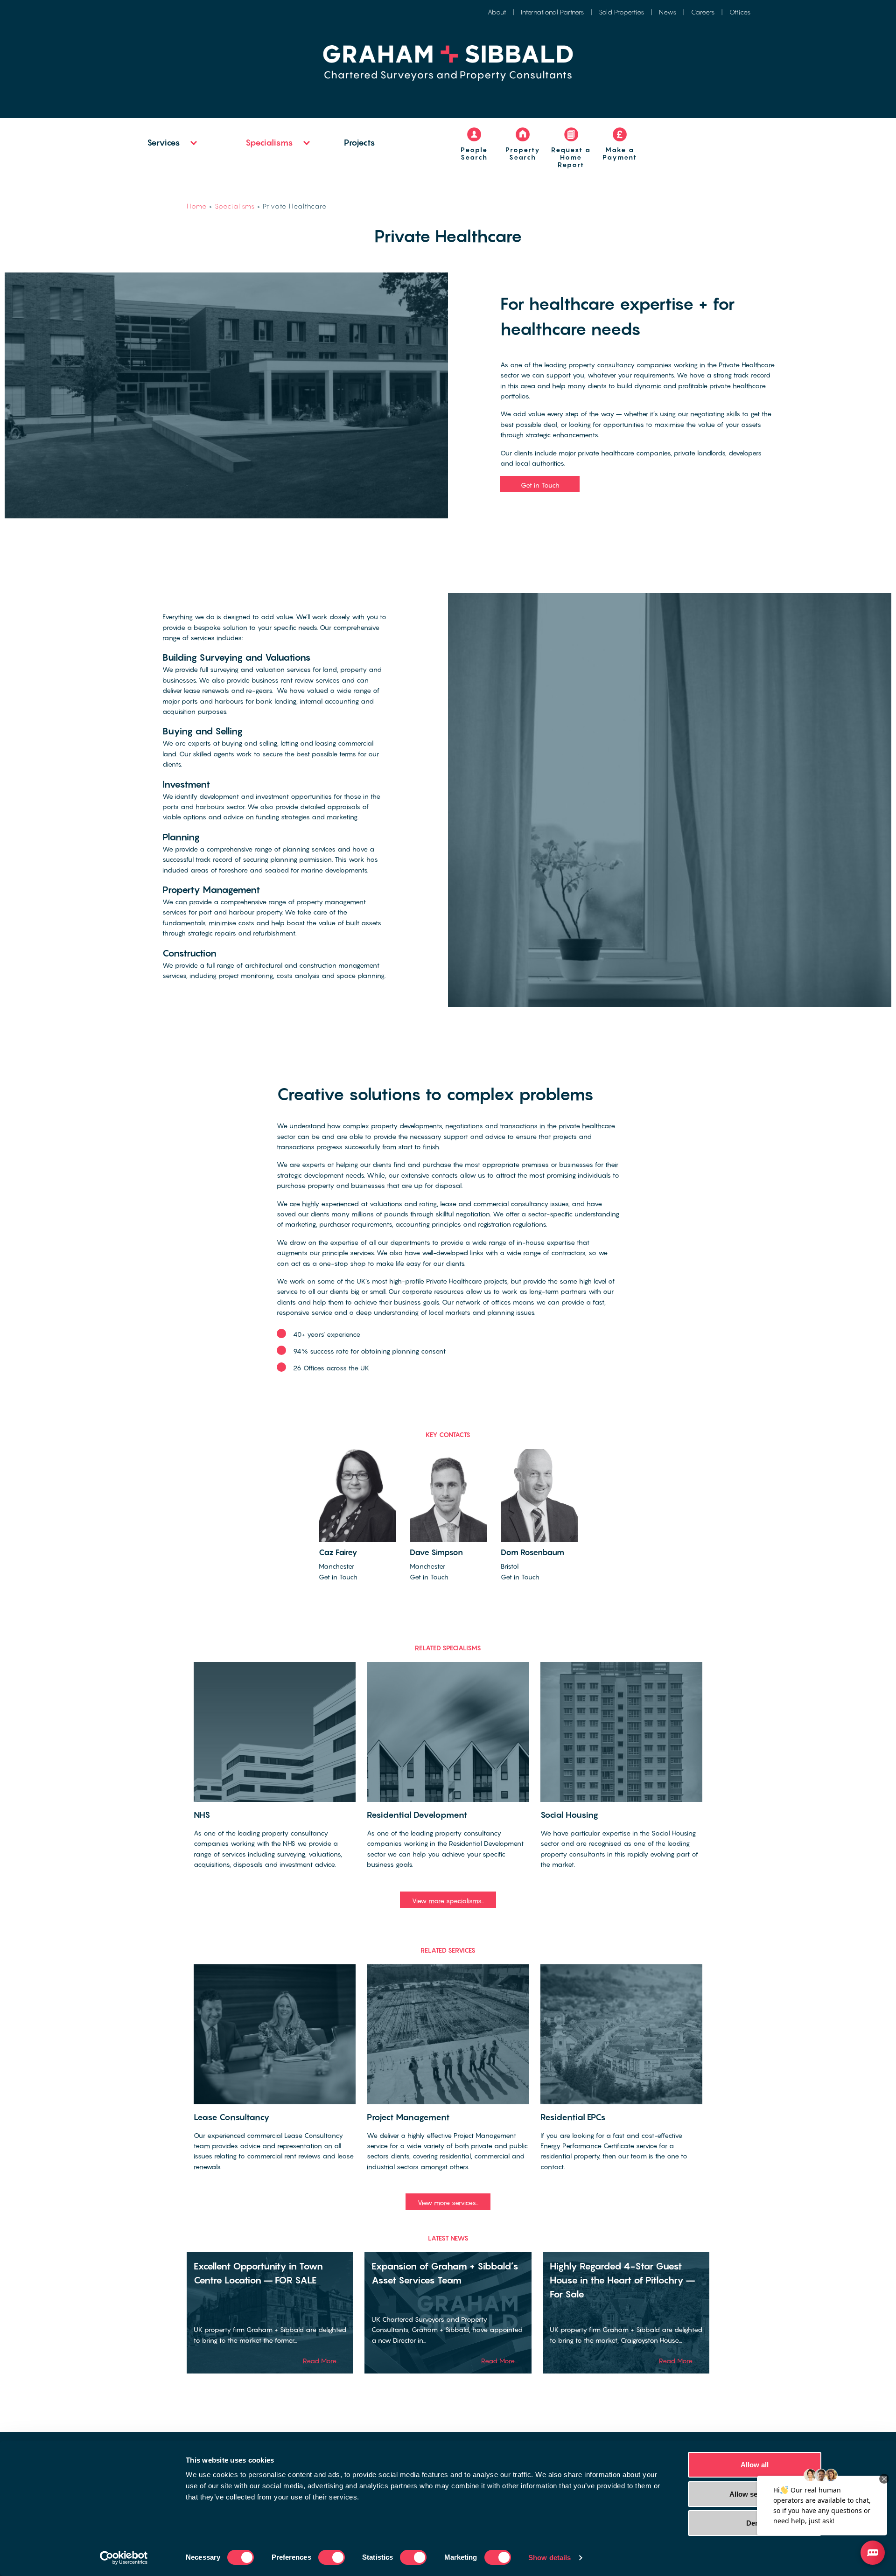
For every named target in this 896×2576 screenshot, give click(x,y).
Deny (755, 2523)
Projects (360, 143)
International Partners (552, 12)
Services (164, 143)
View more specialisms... (448, 1901)
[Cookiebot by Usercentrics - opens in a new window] (124, 2558)
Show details (549, 2558)
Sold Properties (621, 12)
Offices (740, 12)
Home (197, 206)
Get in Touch (540, 485)
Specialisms (269, 143)
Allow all (755, 2465)
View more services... (448, 2203)
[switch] (332, 2557)
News (668, 12)
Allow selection (755, 2494)
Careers (703, 12)
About (497, 12)
